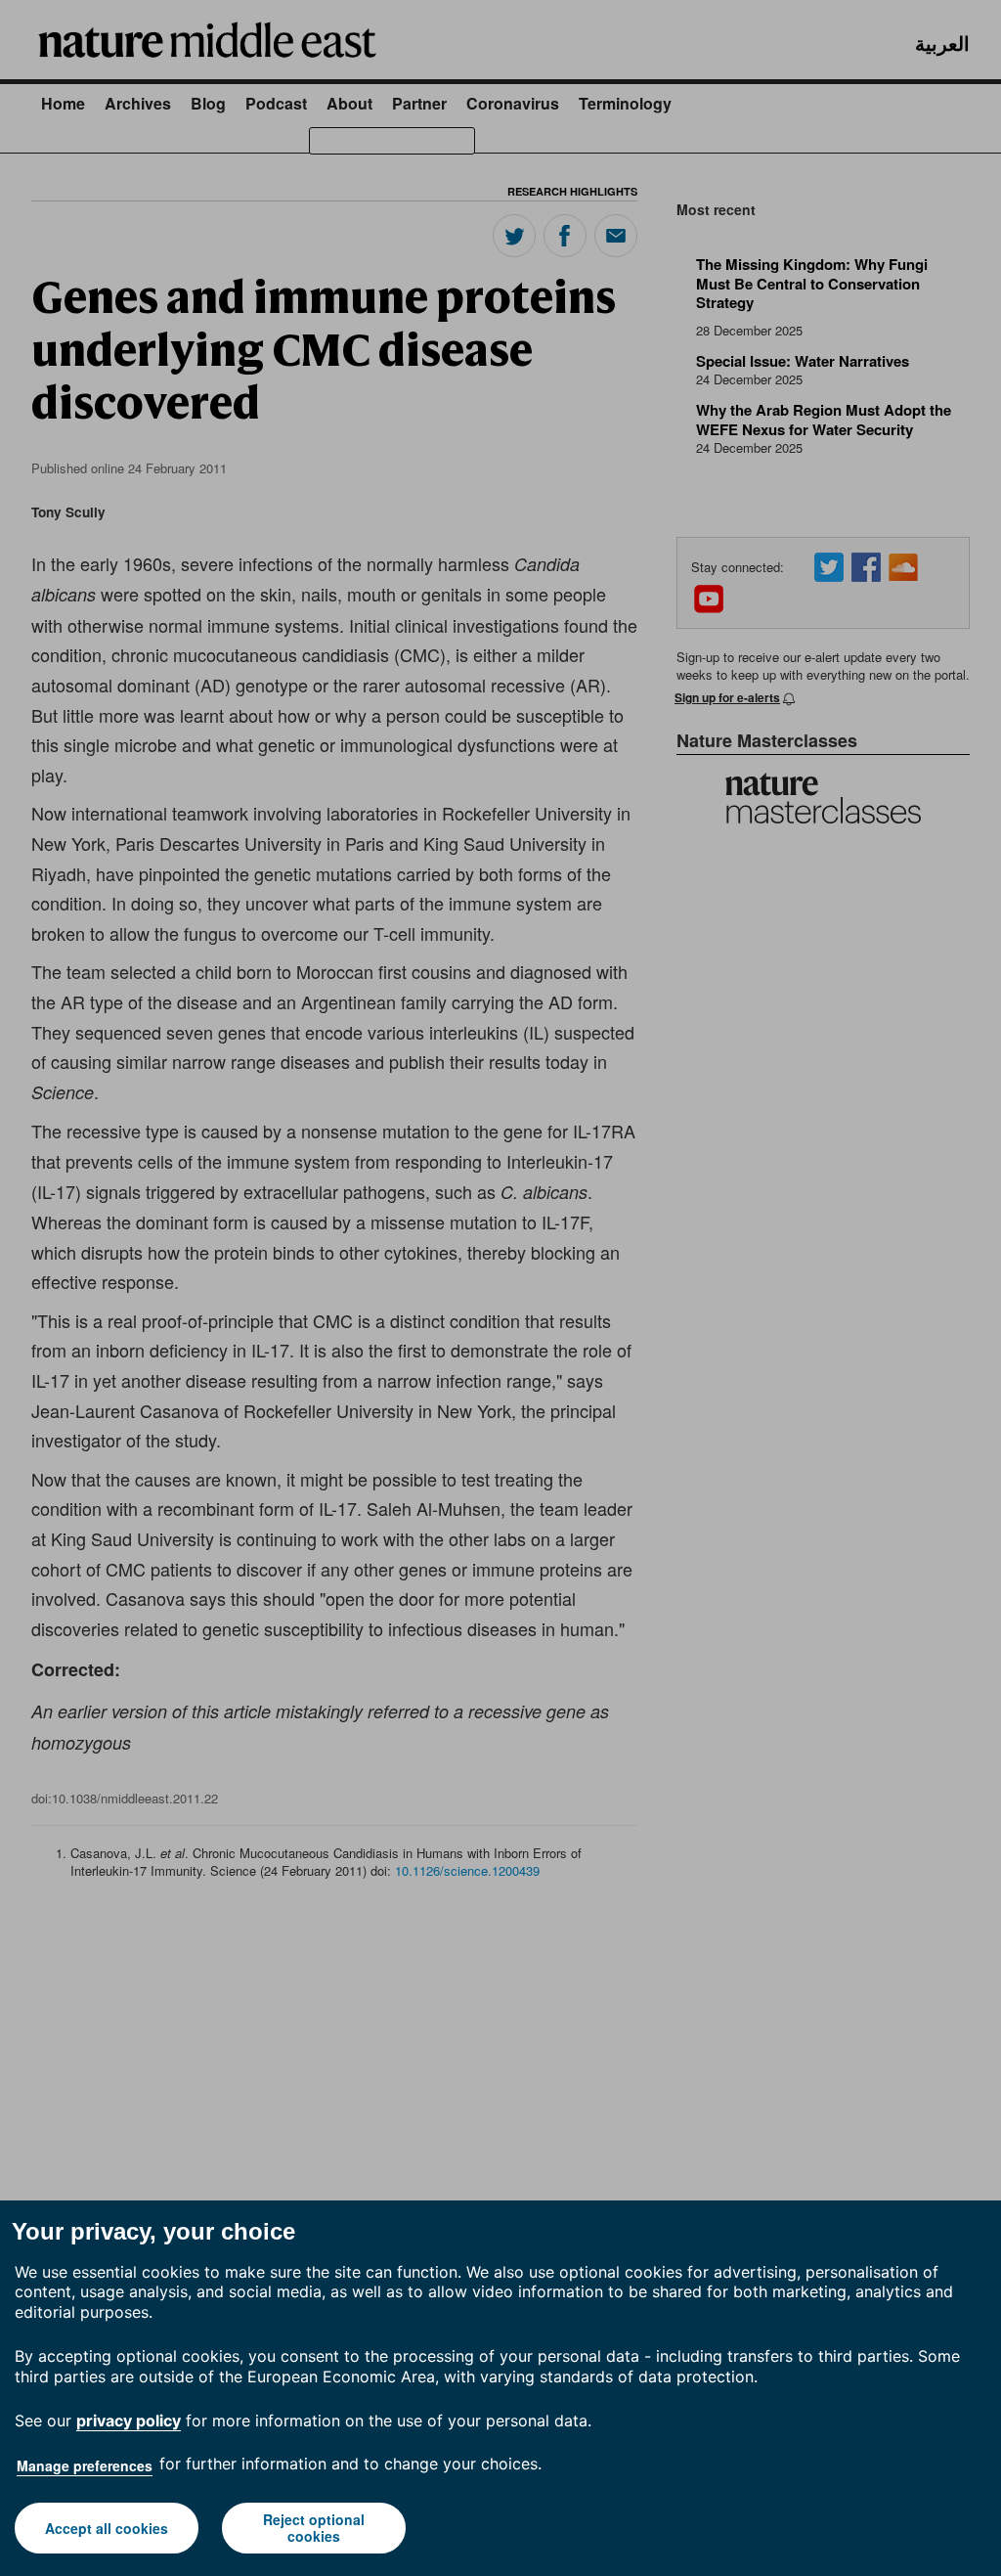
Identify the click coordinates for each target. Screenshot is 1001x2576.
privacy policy (129, 2421)
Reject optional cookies (314, 2528)
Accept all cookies (107, 2528)
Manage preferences (85, 2465)
